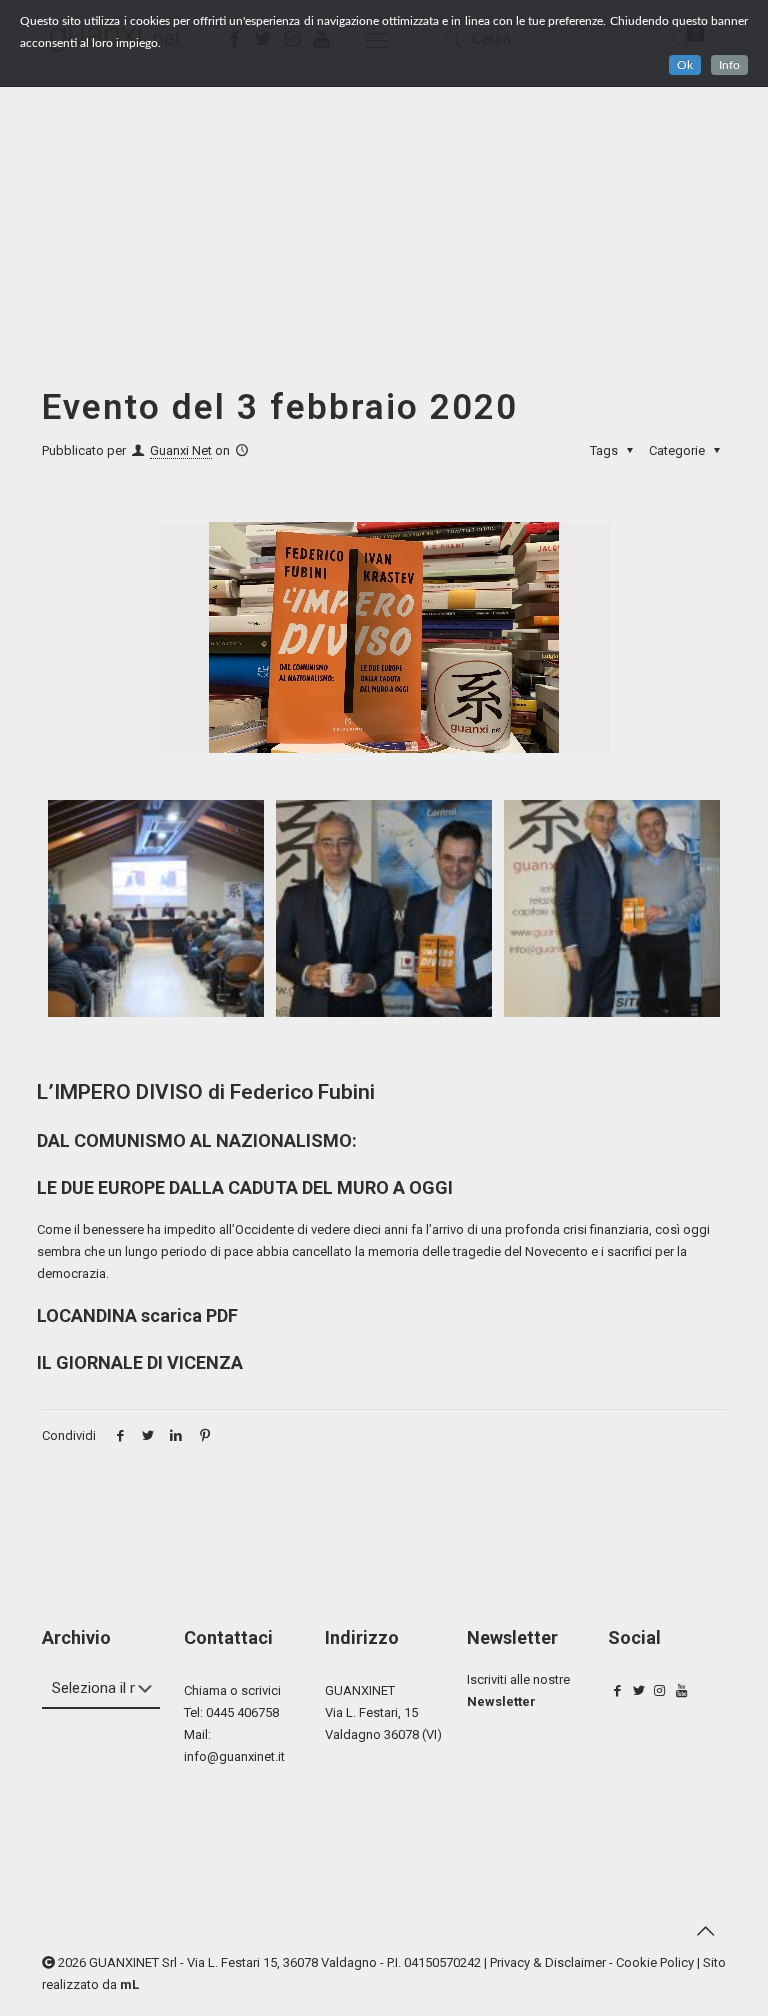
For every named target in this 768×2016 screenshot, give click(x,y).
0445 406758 (242, 1712)
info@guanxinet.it (234, 1756)
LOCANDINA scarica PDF (137, 1315)
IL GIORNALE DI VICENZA (140, 1362)
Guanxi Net (181, 450)
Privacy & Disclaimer (548, 1962)
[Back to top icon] (705, 1931)
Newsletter (501, 1701)
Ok (685, 65)
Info (729, 65)
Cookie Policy (655, 1962)
